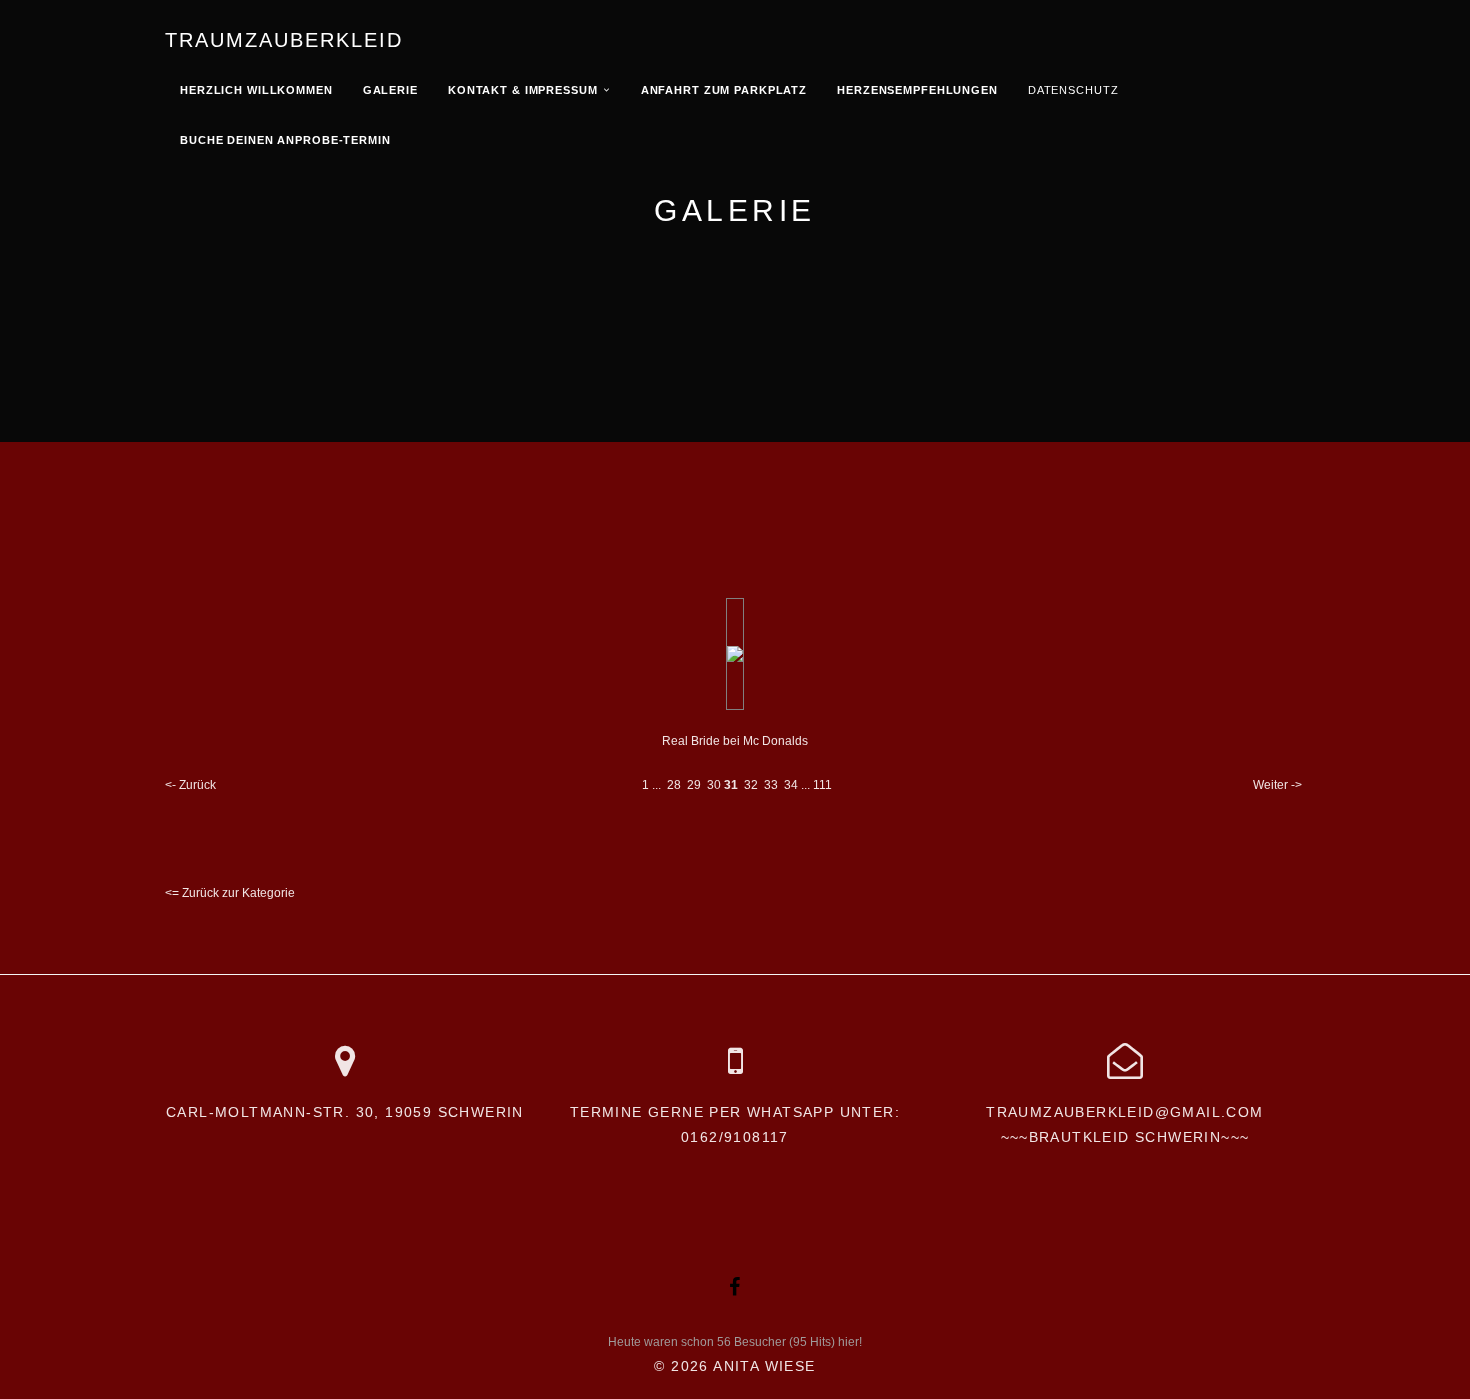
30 (714, 785)
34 (791, 785)
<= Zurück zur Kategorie (230, 893)
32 (751, 785)
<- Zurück (190, 785)
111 (822, 785)
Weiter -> (1277, 785)
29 (694, 785)
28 (674, 785)
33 (771, 785)
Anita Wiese (764, 1366)
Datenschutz (1073, 90)
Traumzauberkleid (284, 40)
